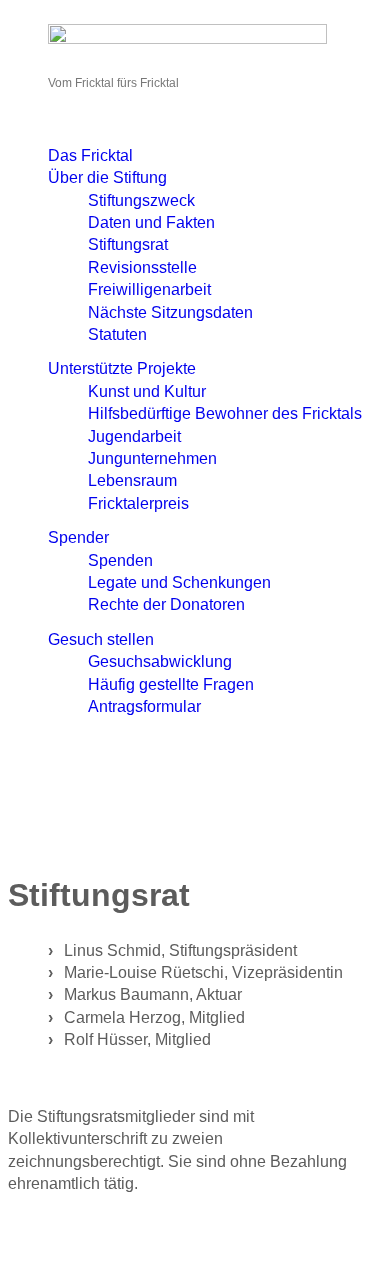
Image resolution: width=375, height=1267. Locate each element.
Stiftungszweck (141, 200)
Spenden (120, 560)
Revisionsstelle (142, 267)
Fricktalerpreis (138, 503)
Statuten (117, 334)
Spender (78, 537)
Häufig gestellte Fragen (171, 684)
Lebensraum (132, 480)
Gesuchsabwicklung (160, 661)
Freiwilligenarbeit (149, 289)
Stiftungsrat (128, 244)
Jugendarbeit (134, 436)
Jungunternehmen (152, 458)
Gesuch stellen (101, 639)
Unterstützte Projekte (122, 368)
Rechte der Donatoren (166, 604)
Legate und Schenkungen (179, 582)
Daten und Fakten (151, 222)
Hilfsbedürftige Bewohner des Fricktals (225, 413)
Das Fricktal (90, 155)
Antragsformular (144, 706)
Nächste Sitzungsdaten (170, 312)
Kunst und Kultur (147, 391)
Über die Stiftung (107, 177)
